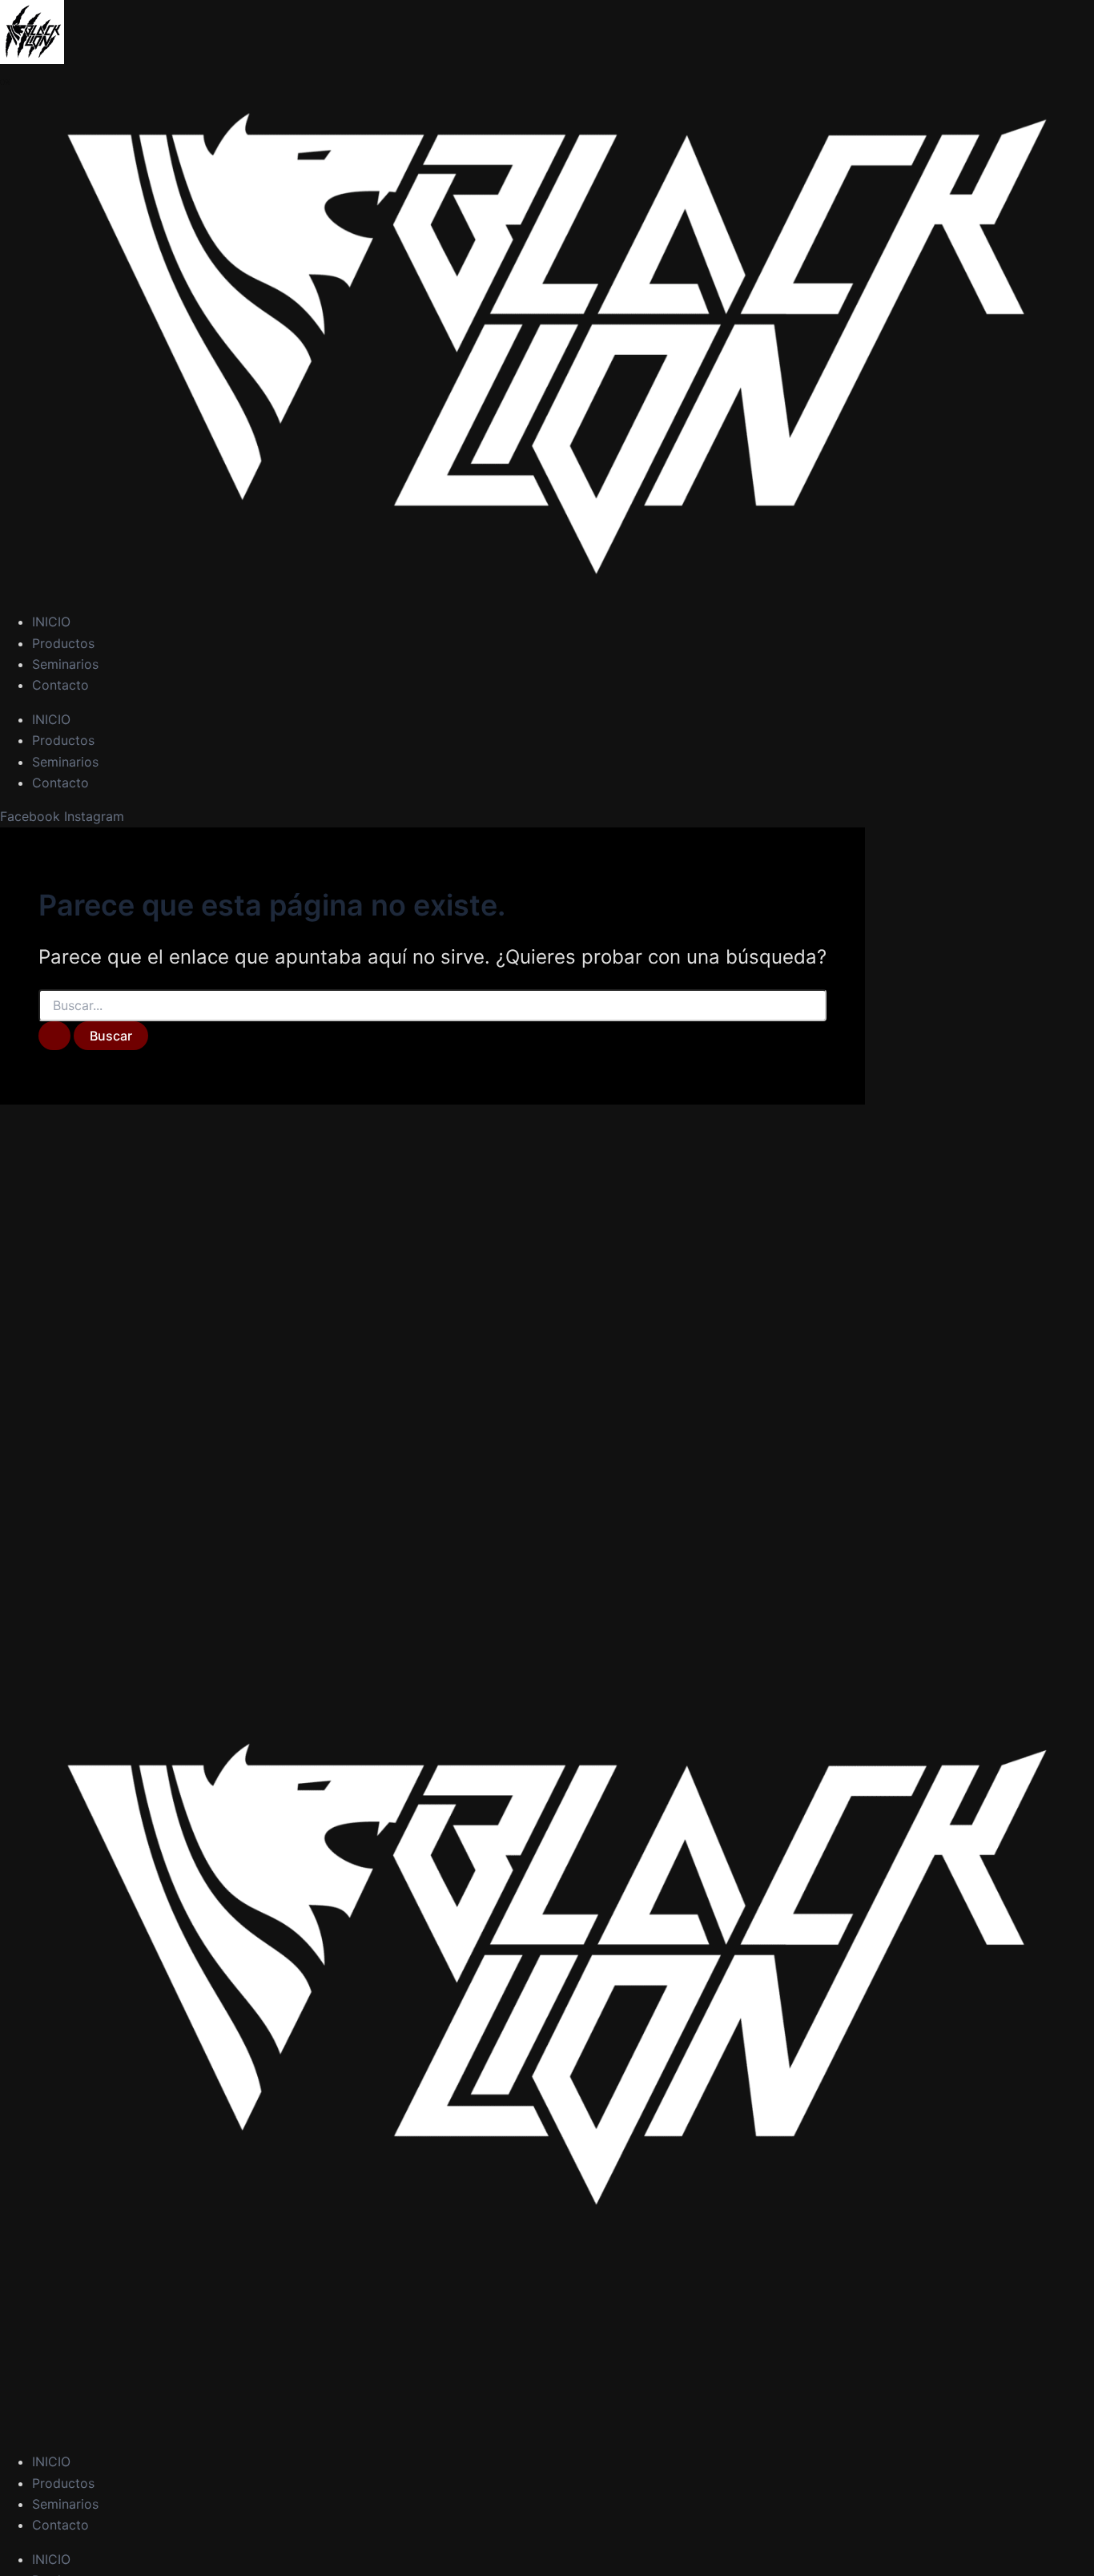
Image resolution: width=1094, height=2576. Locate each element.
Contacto (60, 685)
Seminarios (65, 664)
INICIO (51, 622)
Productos (63, 643)
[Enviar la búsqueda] (54, 1036)
